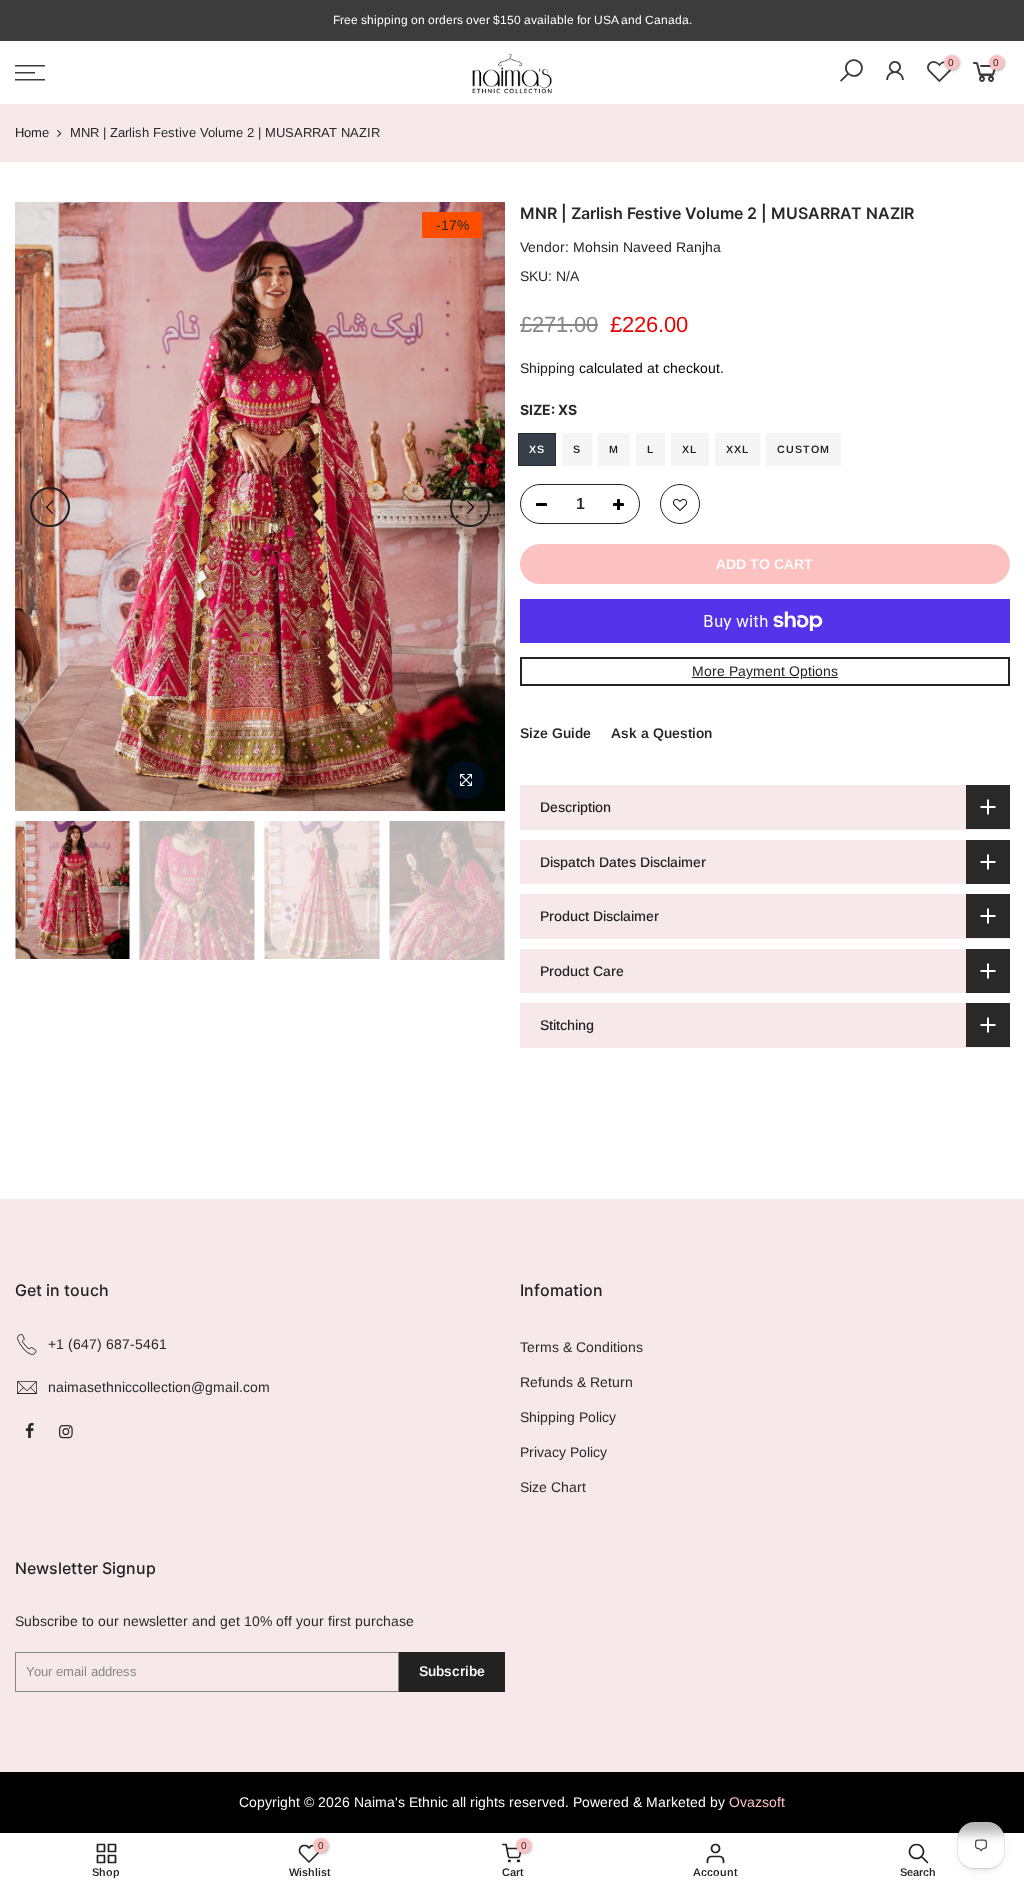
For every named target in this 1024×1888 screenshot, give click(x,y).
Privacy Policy (563, 1452)
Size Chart (553, 1487)
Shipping (547, 368)
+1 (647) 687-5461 (107, 1344)
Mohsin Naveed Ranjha (647, 247)
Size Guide (555, 733)
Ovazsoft (757, 1802)
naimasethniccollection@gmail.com (159, 1387)
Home (32, 132)
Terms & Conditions (581, 1347)
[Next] (470, 507)
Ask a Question (661, 733)
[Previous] (50, 507)
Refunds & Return (576, 1382)
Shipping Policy (568, 1417)
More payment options (764, 671)
